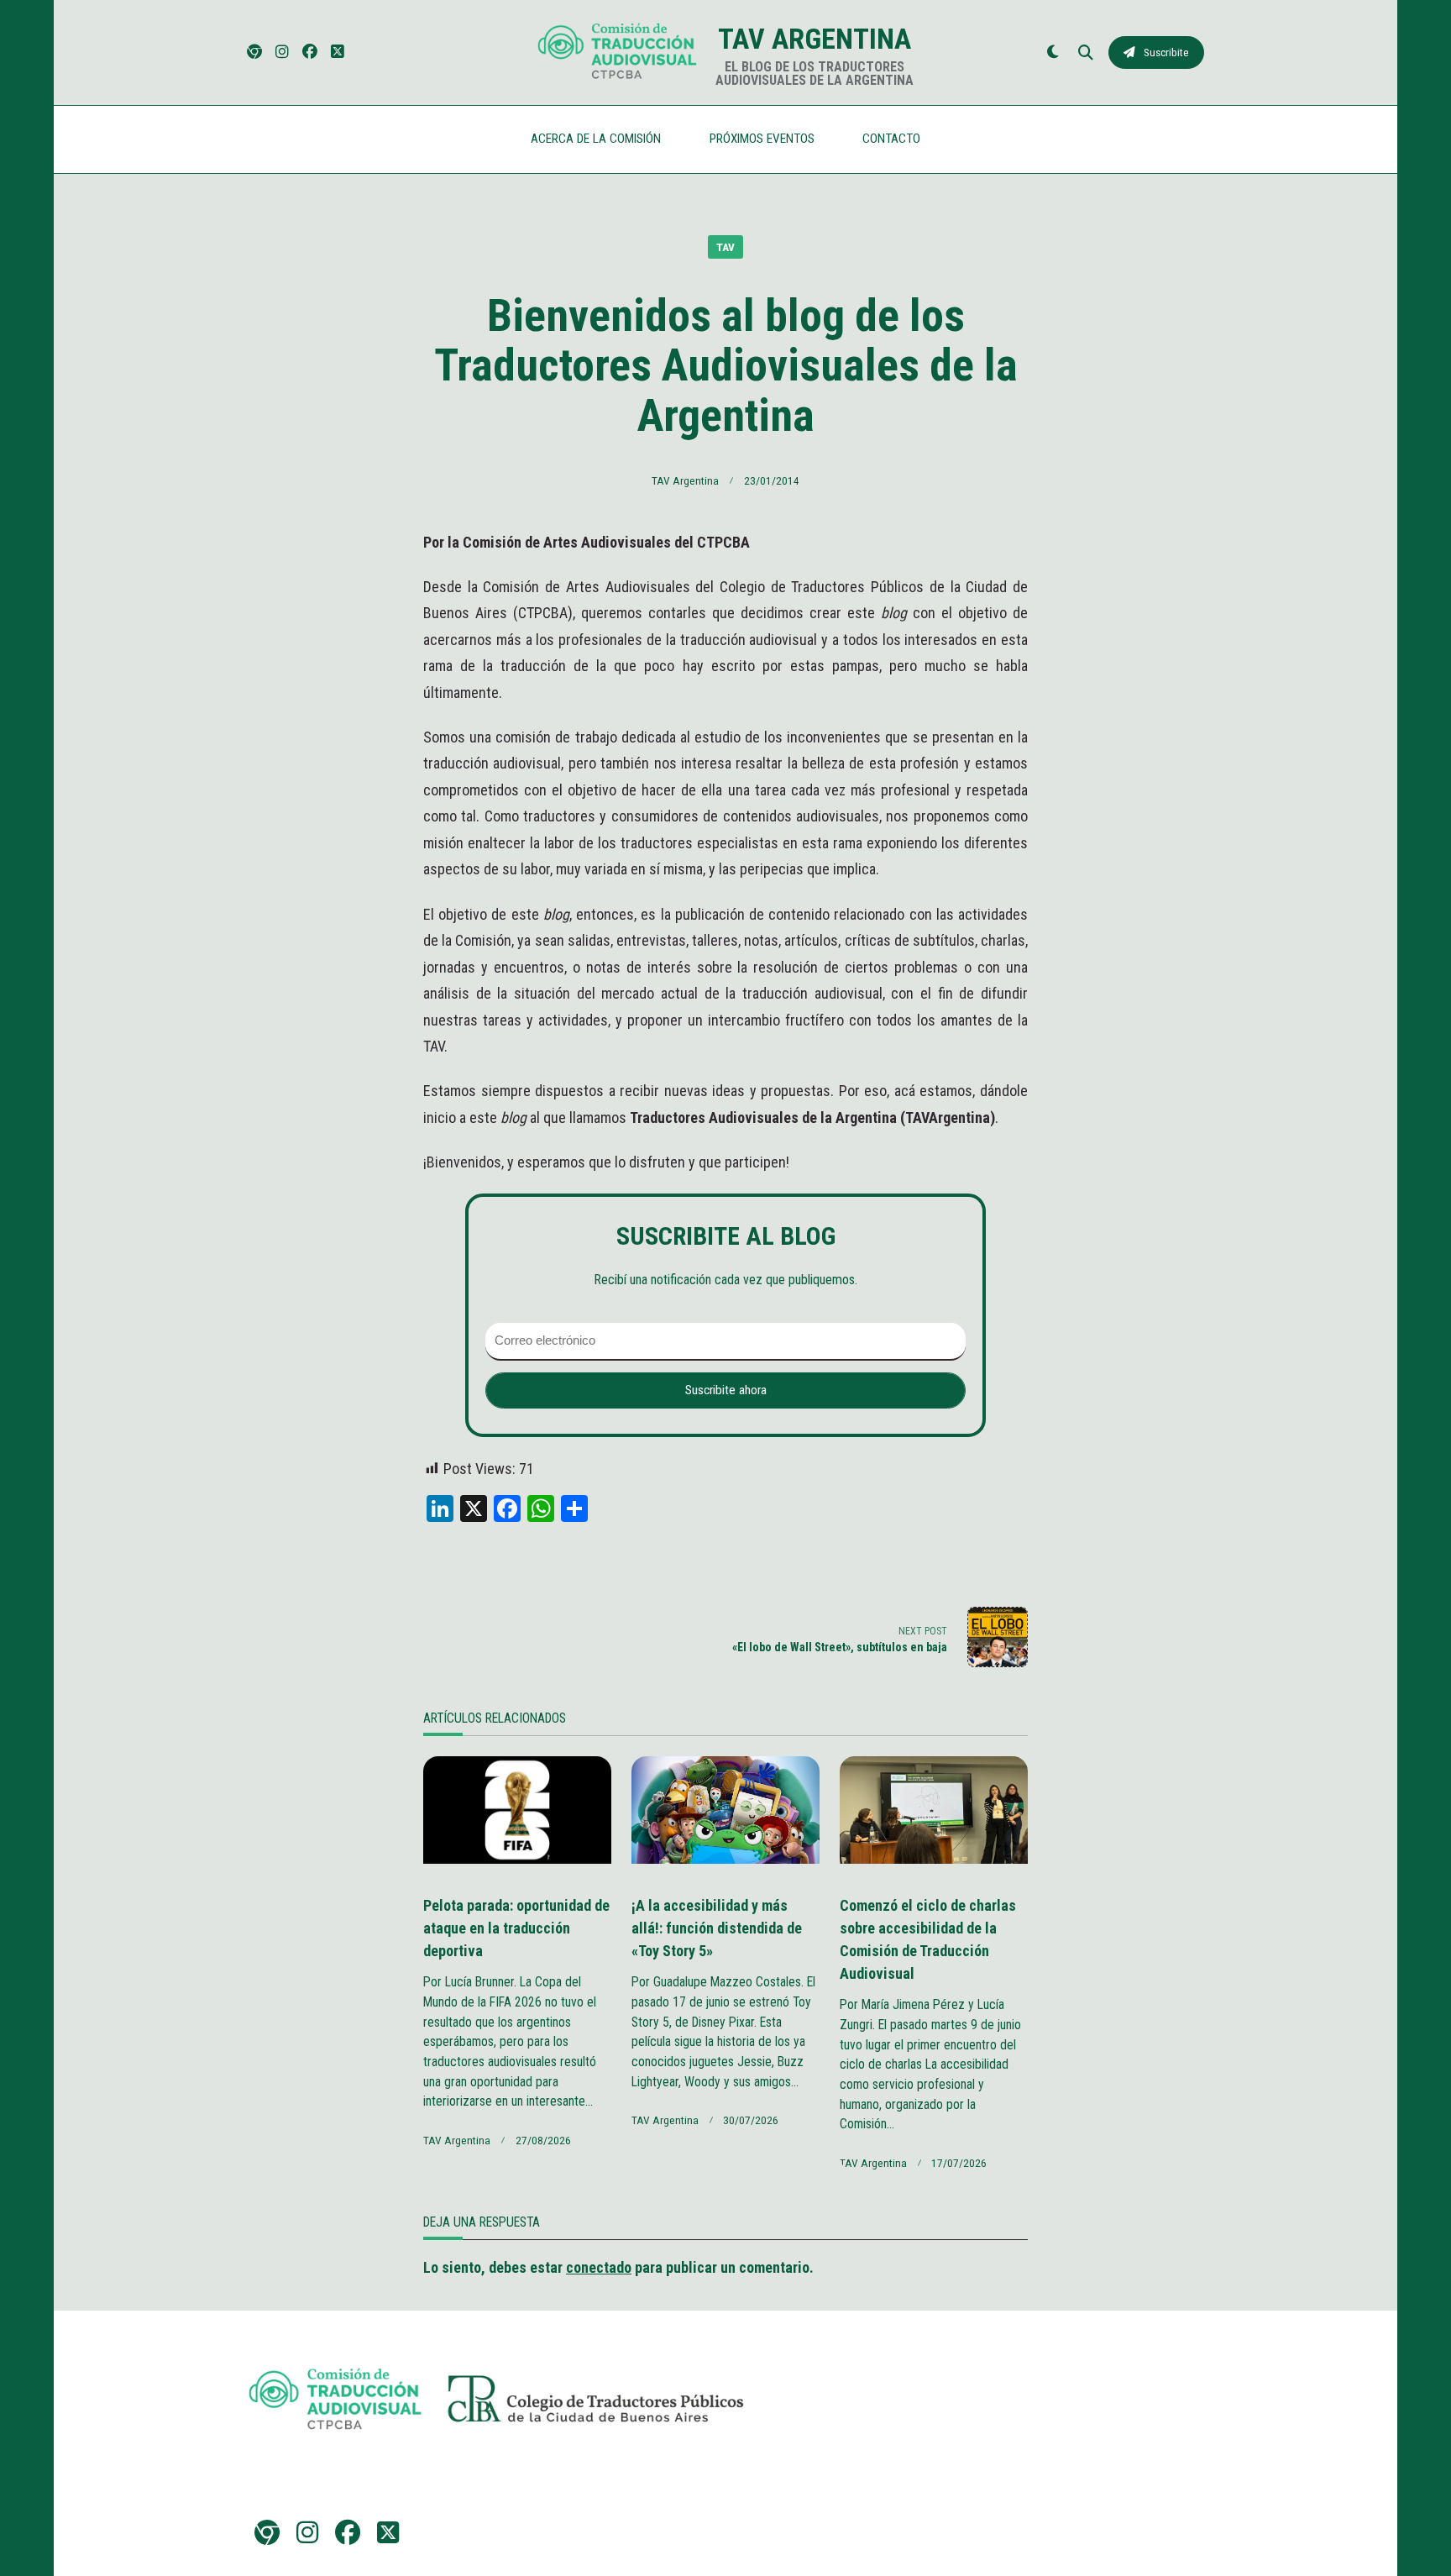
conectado (599, 2267)
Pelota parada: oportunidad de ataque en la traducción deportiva (516, 1928)
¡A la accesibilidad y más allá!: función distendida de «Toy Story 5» (717, 1928)
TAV (725, 247)
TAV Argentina (815, 39)
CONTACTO (891, 139)
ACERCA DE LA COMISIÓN (596, 139)
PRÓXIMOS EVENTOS (762, 139)
